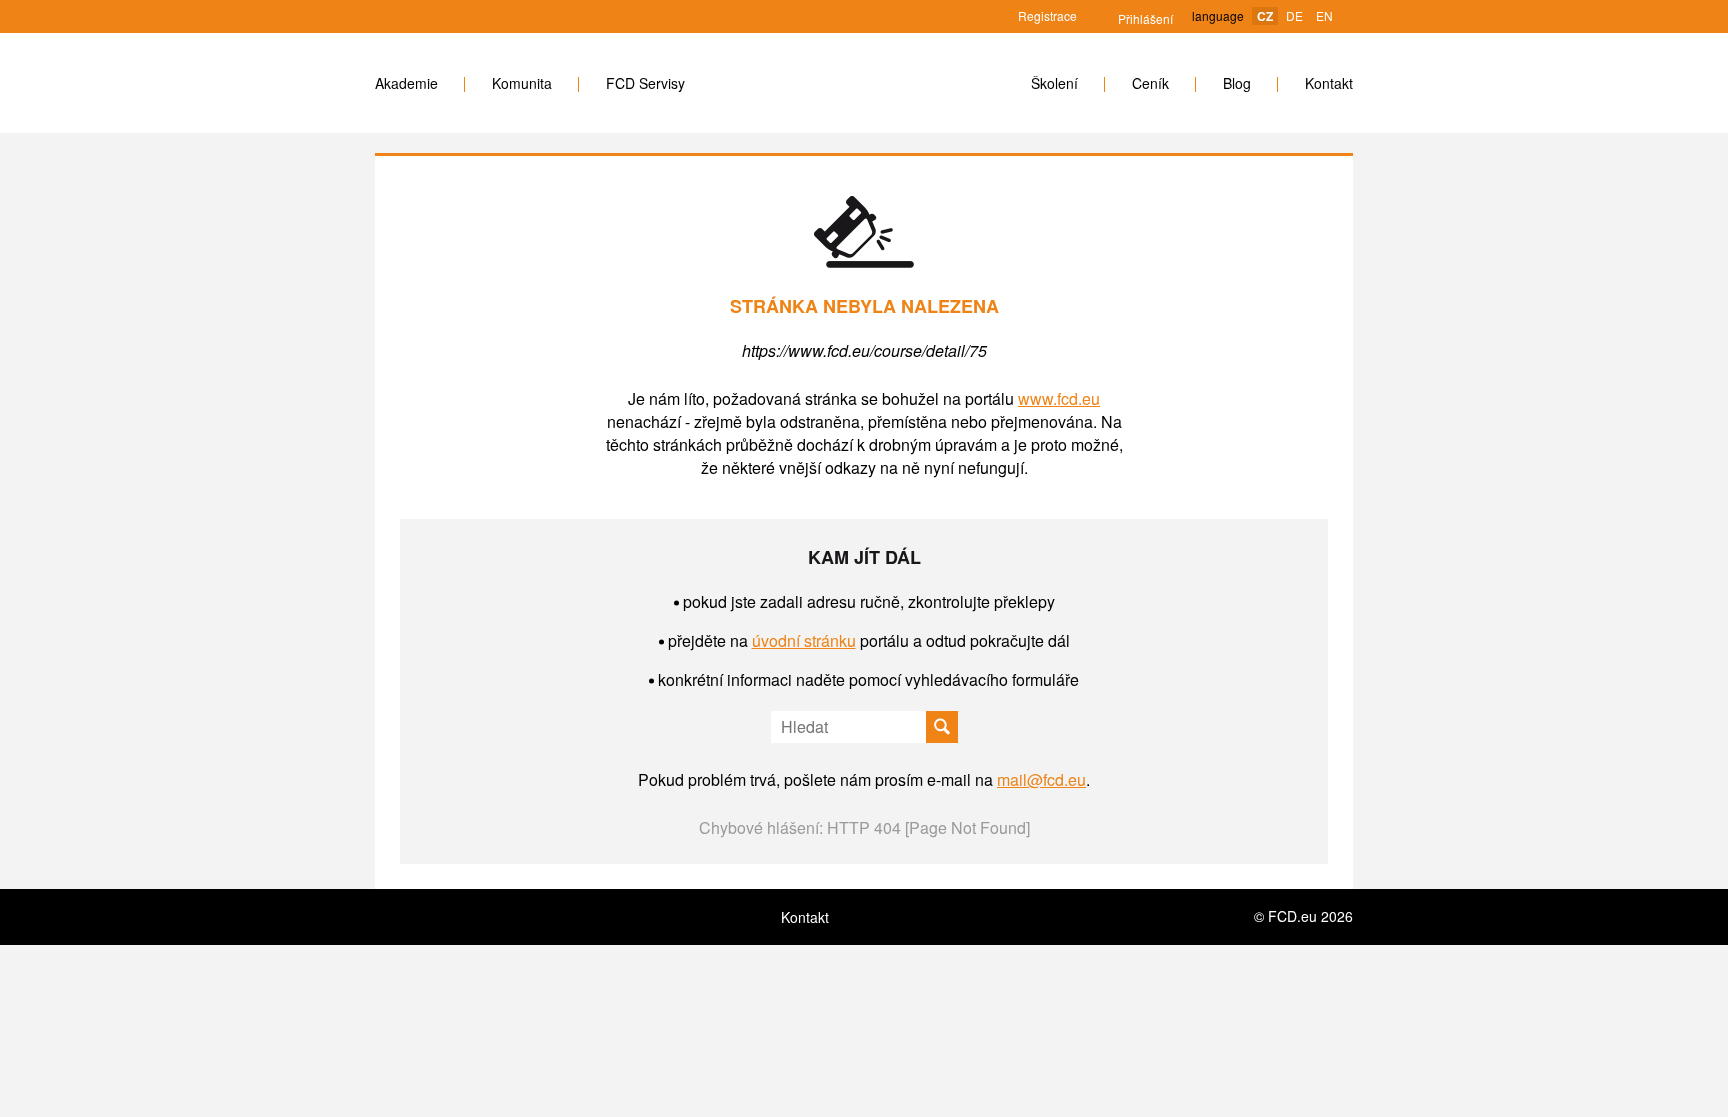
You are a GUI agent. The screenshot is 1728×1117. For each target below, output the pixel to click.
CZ (1265, 16)
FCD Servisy (645, 83)
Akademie (406, 83)
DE (1294, 15)
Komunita (522, 83)
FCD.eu (858, 83)
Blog (1237, 83)
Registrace (1047, 15)
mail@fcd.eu (1041, 779)
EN (1324, 15)
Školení (1054, 83)
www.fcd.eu (1059, 398)
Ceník (1150, 83)
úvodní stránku (804, 640)
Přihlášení (1135, 18)
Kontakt (1329, 83)
